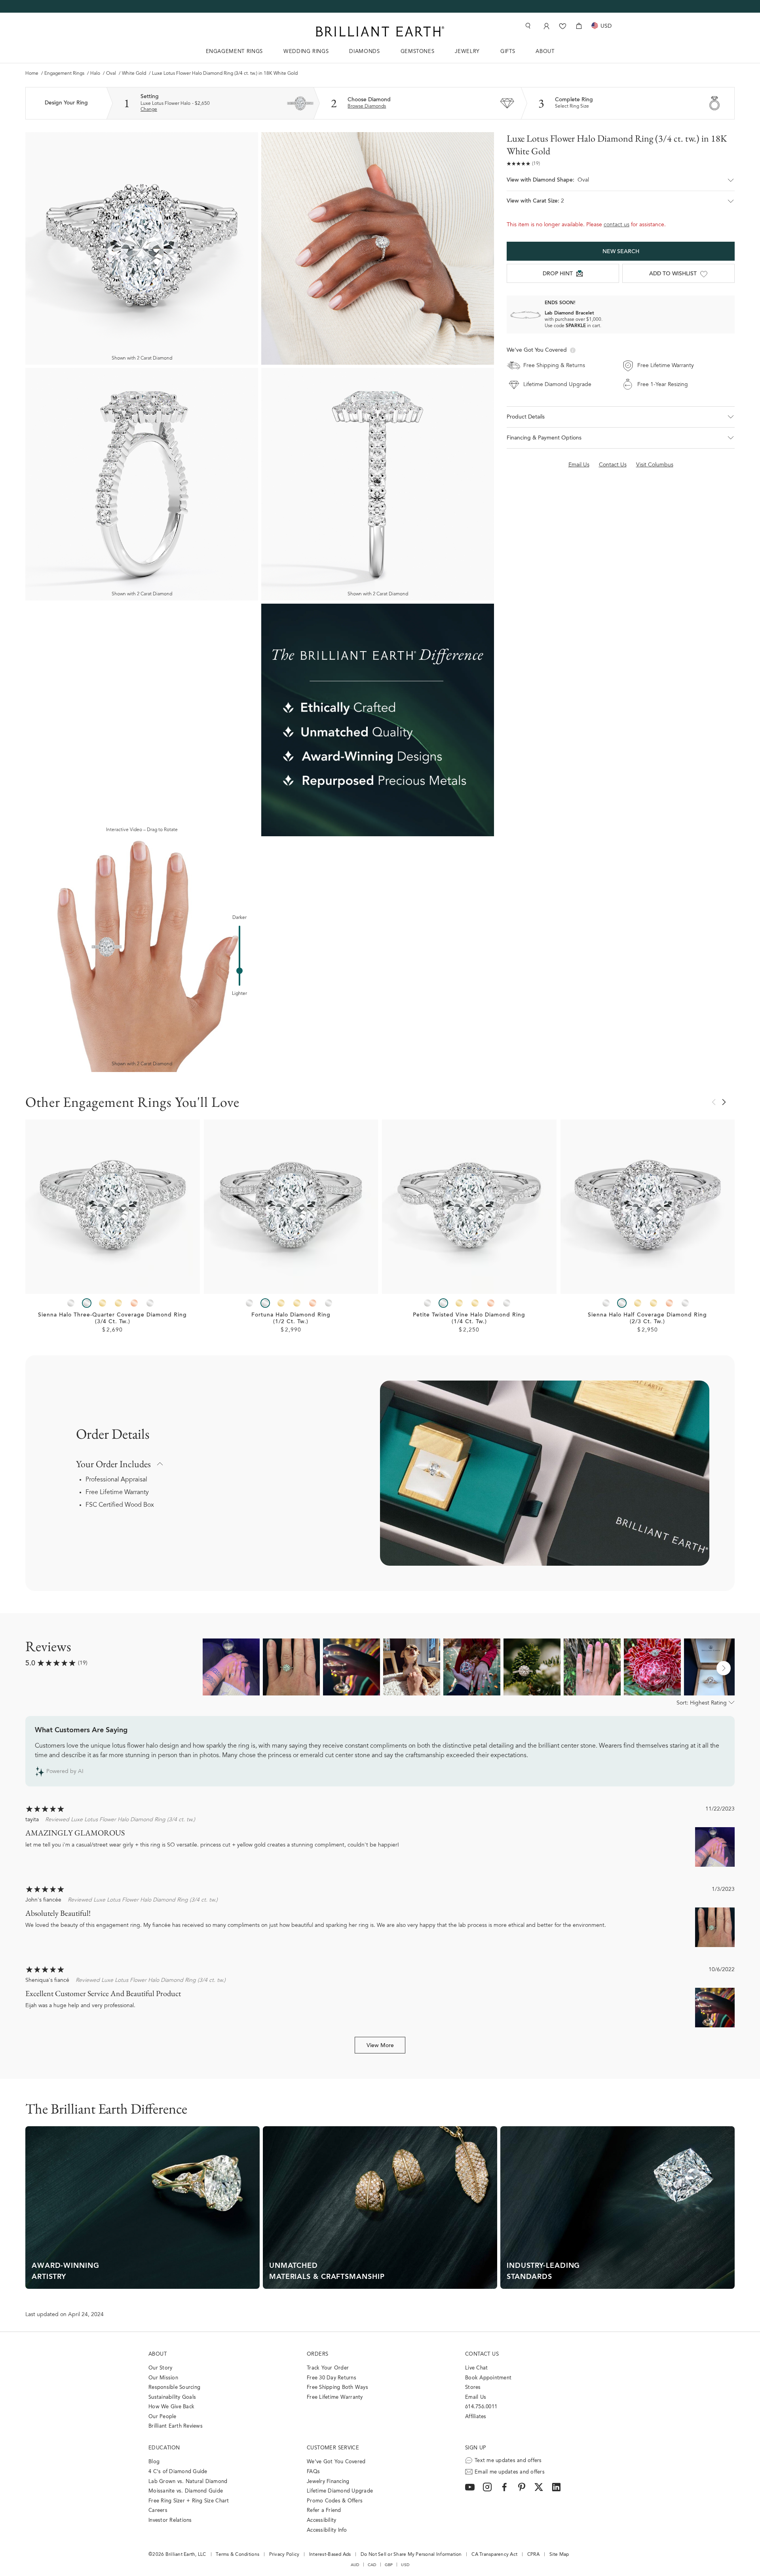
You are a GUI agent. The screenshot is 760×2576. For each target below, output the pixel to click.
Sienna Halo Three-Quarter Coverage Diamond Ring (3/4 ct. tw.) (112, 1319)
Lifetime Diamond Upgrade (340, 2491)
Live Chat (476, 2368)
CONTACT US (482, 2354)
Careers (158, 2511)
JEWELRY (467, 52)
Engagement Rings (64, 74)
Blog (154, 2462)
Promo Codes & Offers (335, 2501)
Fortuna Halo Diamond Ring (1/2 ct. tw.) (291, 1319)
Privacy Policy (284, 2555)
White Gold (134, 74)
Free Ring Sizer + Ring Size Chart (189, 2501)
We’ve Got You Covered (336, 2462)
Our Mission (163, 2378)
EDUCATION (164, 2448)
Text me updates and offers (508, 2461)
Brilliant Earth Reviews (176, 2426)
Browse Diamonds (367, 106)
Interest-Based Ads (330, 2555)
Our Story (160, 2368)
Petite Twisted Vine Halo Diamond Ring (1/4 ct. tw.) (469, 1319)
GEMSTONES (418, 52)
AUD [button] (355, 2565)
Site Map (559, 2555)
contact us (617, 225)
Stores (473, 2388)
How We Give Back (171, 2407)
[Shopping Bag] (579, 26)
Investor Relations (170, 2520)
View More (380, 2046)
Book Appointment (488, 2378)
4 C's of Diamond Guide (178, 2472)
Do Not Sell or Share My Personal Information (411, 2555)
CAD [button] (372, 2565)
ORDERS (317, 2354)
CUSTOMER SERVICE (333, 2448)
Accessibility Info (327, 2530)
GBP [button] (389, 2565)
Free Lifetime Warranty (117, 1493)
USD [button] (405, 2565)
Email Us (476, 2397)
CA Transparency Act (494, 2555)
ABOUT (545, 52)
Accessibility (321, 2520)
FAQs (313, 2472)
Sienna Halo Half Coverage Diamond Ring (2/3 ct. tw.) (647, 1319)
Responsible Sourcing (174, 2388)
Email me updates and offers (510, 2472)
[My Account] (546, 26)
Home (32, 74)
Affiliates (476, 2417)
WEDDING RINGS (306, 52)
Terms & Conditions (237, 2555)
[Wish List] (563, 26)
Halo (95, 74)
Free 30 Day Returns (332, 2378)
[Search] (527, 26)
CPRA (533, 2555)
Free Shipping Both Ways (337, 2388)
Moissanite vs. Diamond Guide (186, 2491)
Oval (111, 74)
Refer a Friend (324, 2511)
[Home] (380, 31)
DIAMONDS (364, 52)
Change (149, 110)
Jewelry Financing (328, 2482)
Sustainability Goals (172, 2397)
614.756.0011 (481, 2407)
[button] (621, 184)
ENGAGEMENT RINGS (234, 52)
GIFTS (508, 52)
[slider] (239, 971)
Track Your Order (328, 2368)
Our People (162, 2417)
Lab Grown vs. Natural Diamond (188, 2482)
